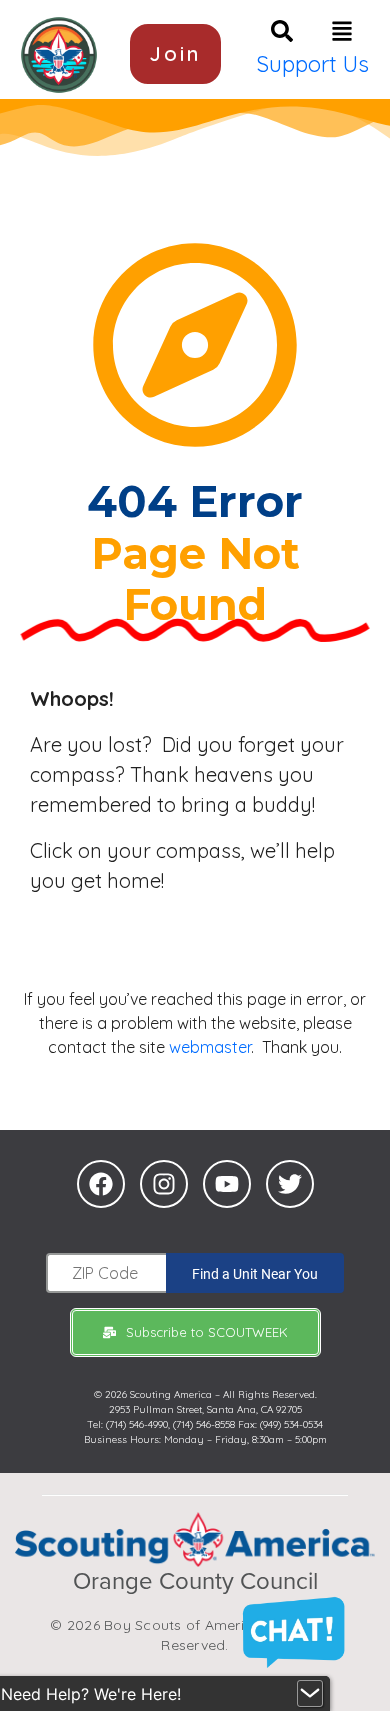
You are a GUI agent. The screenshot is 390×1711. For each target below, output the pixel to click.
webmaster (210, 1047)
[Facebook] (101, 1184)
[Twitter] (290, 1184)
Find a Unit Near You (255, 1274)
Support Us (312, 64)
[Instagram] (164, 1184)
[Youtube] (227, 1184)
